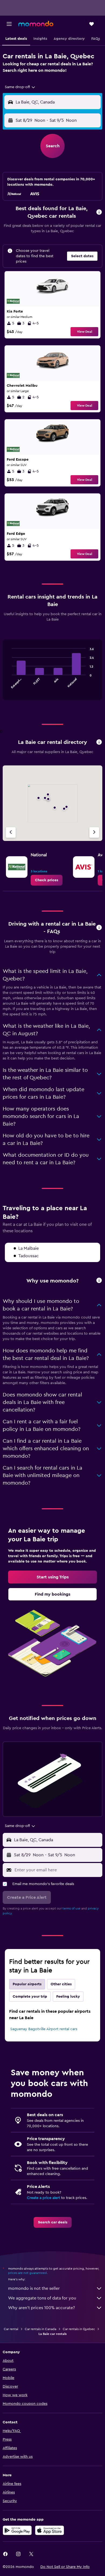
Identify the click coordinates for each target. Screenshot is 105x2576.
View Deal (85, 332)
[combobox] (20, 87)
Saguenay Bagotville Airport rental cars (44, 2029)
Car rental (11, 2329)
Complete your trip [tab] (30, 1997)
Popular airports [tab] (27, 1984)
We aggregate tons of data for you (42, 2298)
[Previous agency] (11, 832)
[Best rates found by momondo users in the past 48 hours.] (99, 212)
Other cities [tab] (61, 1984)
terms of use (71, 1908)
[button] (9, 24)
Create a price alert (43, 2198)
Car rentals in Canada (41, 2329)
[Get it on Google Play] (17, 2530)
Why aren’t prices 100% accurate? (41, 2308)
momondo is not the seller (34, 2288)
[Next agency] (94, 832)
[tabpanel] (52, 672)
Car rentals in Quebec (79, 2329)
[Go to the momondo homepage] (36, 24)
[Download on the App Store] (50, 2530)
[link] (47, 880)
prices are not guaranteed (27, 2273)
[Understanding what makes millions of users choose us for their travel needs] (99, 1281)
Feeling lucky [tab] (68, 1997)
